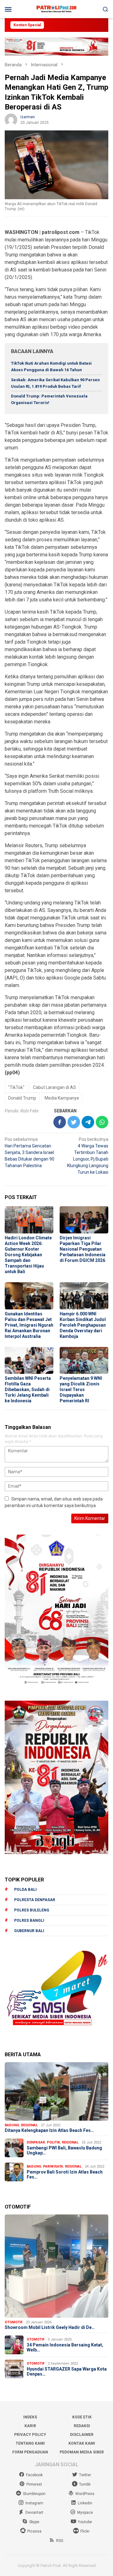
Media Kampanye (62, 1098)
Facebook (34, 2475)
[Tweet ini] (74, 1122)
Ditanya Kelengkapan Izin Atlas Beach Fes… (49, 2130)
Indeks (30, 2417)
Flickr (85, 2531)
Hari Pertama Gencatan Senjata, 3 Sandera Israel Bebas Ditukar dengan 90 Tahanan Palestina (30, 1152)
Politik (53, 2142)
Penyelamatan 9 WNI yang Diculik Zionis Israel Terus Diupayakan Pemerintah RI (81, 1389)
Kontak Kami (82, 2443)
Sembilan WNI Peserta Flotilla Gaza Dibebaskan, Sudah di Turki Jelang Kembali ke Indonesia (28, 1389)
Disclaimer (82, 2435)
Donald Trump (22, 1098)
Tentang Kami (30, 2443)
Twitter (85, 2475)
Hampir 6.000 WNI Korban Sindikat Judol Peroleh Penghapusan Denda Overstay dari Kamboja (83, 1325)
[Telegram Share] (88, 1122)
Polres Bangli (29, 1921)
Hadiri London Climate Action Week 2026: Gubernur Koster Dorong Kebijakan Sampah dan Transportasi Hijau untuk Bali (28, 1255)
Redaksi (82, 2426)
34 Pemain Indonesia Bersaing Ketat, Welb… (65, 2348)
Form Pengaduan (30, 2452)
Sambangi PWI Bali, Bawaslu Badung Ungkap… (64, 2151)
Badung (12, 2125)
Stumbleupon (34, 2494)
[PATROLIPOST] (56, 9)
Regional (29, 2125)
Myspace (85, 2513)
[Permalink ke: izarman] (11, 119)
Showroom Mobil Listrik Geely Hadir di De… (50, 2327)
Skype (34, 2522)
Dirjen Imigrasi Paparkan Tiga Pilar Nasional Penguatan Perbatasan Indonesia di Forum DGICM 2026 (83, 1249)
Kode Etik (82, 2417)
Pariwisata (53, 2166)
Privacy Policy (30, 2435)
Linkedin (85, 2503)
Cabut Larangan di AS (54, 1087)
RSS (60, 2541)
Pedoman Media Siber (82, 2452)
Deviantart (34, 2513)
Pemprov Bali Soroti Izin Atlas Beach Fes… (65, 2175)
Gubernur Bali (29, 1931)
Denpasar (36, 2142)
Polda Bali (25, 1890)
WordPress (85, 2494)
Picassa (34, 2531)
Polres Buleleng (32, 1910)
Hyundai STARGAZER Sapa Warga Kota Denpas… (67, 2372)
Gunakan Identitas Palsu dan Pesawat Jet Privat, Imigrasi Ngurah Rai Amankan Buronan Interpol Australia (29, 1325)
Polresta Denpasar (35, 1900)
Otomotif (14, 2322)
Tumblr (85, 2484)
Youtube (85, 2522)
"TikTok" (16, 1087)
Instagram (34, 2503)
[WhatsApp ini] (102, 1122)
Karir (30, 2426)
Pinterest (34, 2484)
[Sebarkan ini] (60, 1122)
